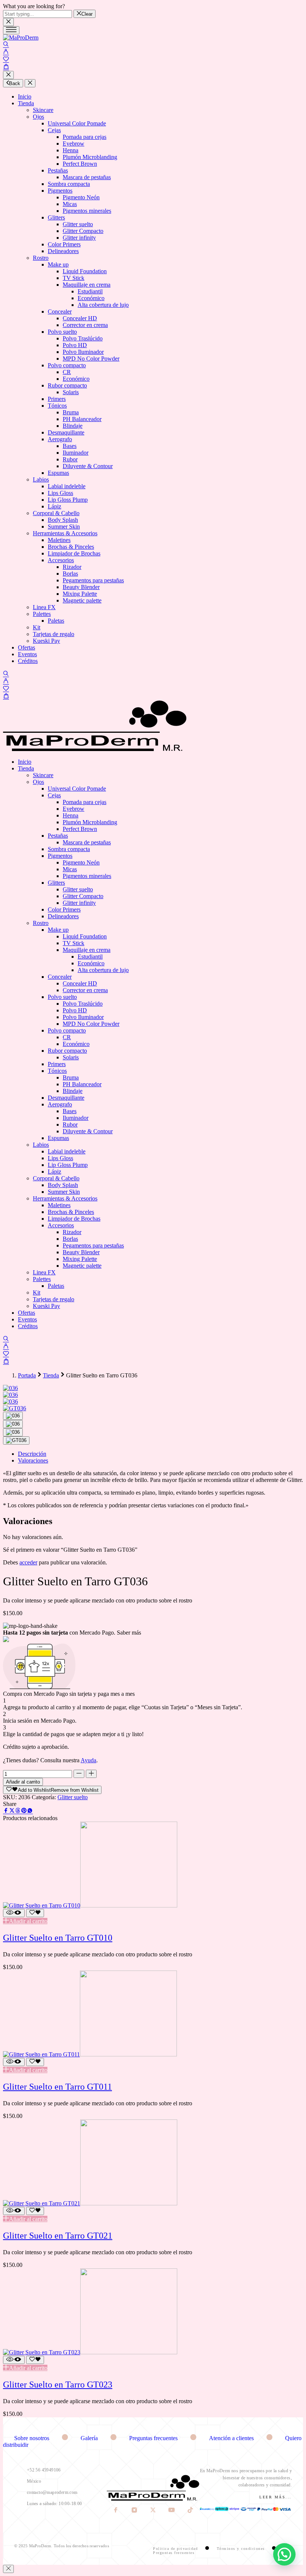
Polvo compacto (67, 365)
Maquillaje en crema (87, 285)
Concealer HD (80, 318)
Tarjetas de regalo (54, 634)
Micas (70, 204)
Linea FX (44, 607)
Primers (57, 399)
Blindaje (73, 426)
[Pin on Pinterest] (24, 1811)
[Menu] (11, 30)
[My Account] (6, 52)
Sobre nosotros (32, 2438)
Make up (58, 264)
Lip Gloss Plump (68, 500)
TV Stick (74, 278)
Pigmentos (60, 191)
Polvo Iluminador (83, 352)
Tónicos (57, 406)
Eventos (27, 654)
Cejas (54, 130)
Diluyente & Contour (88, 466)
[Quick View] (14, 1913)
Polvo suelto (62, 332)
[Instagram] (135, 2511)
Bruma (71, 412)
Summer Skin (64, 527)
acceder (28, 1562)
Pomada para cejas (85, 137)
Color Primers (64, 244)
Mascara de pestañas (87, 177)
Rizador (72, 567)
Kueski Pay (46, 641)
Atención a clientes (232, 2438)
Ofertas (26, 647)
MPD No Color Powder (91, 359)
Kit (37, 627)
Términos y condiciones (242, 2549)
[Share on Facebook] (6, 1811)
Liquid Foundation (85, 271)
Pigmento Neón (81, 197)
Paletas (56, 621)
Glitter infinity (79, 238)
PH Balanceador (82, 419)
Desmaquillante (66, 432)
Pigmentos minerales (87, 211)
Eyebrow (74, 144)
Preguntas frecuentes (154, 2438)
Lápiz (54, 506)
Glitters (56, 217)
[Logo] (21, 38)
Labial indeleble (67, 486)
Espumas (58, 473)
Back (15, 83)
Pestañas (58, 170)
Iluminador (76, 453)
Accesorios (61, 560)
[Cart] (6, 67)
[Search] (6, 45)
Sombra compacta (69, 184)
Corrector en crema (85, 325)
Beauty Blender (81, 587)
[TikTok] (190, 2511)
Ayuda (88, 1760)
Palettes (42, 614)
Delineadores (63, 251)
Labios (41, 479)
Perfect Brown (80, 164)
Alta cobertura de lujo (103, 305)
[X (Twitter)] (154, 2511)
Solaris (71, 392)
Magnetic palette (82, 600)
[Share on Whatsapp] (30, 1811)
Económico (91, 298)
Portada (27, 1375)
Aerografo (60, 439)
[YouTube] (172, 2511)
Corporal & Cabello (56, 513)
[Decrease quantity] (79, 1774)
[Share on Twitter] (12, 1811)
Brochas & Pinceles (71, 547)
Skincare (43, 110)
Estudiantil (90, 291)
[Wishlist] (6, 60)
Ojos (38, 117)
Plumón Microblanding (90, 157)
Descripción (32, 1454)
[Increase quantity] (91, 1774)
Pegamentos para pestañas (93, 580)
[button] (25, 1921)
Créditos (28, 661)
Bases (70, 446)
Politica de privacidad (176, 2549)
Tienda (26, 103)
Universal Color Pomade (77, 123)
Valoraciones (33, 1460)
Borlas (70, 574)
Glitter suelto (78, 224)
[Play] (13, 1416)
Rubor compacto (67, 385)
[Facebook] (116, 2511)
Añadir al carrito (23, 1782)
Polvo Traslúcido (83, 338)
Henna (71, 150)
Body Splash (63, 520)
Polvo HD (75, 345)
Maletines (59, 540)
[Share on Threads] (18, 1811)
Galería (90, 2438)
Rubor (70, 459)
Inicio (25, 96)
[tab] (160, 1454)
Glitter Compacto (83, 231)
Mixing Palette (80, 594)
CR (67, 372)
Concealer (60, 312)
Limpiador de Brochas (74, 553)
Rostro (41, 258)
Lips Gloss (60, 493)
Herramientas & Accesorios (65, 533)
